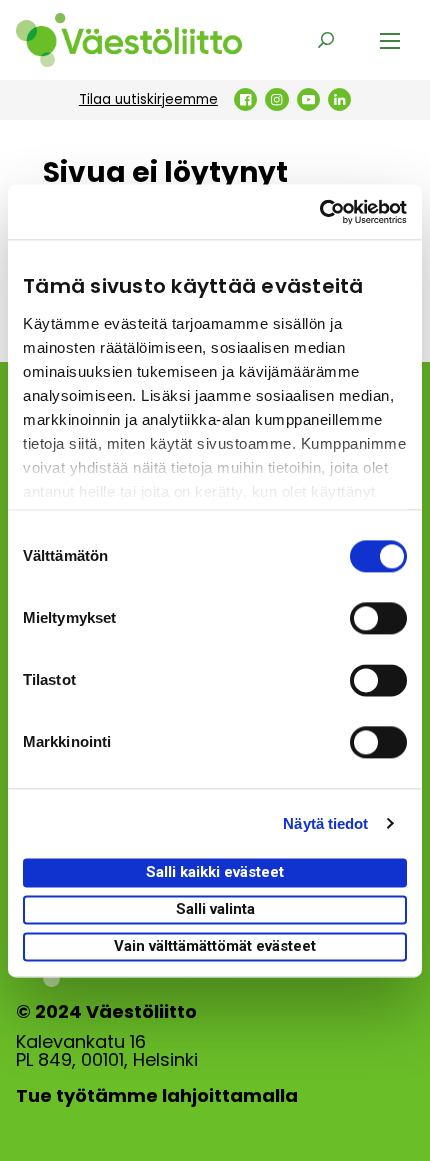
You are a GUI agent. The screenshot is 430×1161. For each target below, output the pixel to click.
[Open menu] (390, 40)
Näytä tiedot (325, 823)
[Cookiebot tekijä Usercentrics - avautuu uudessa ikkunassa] (319, 212)
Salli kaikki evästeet (215, 872)
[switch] (378, 618)
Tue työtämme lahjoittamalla (157, 1096)
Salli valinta (215, 909)
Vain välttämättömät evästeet (215, 946)
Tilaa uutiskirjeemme (148, 99)
